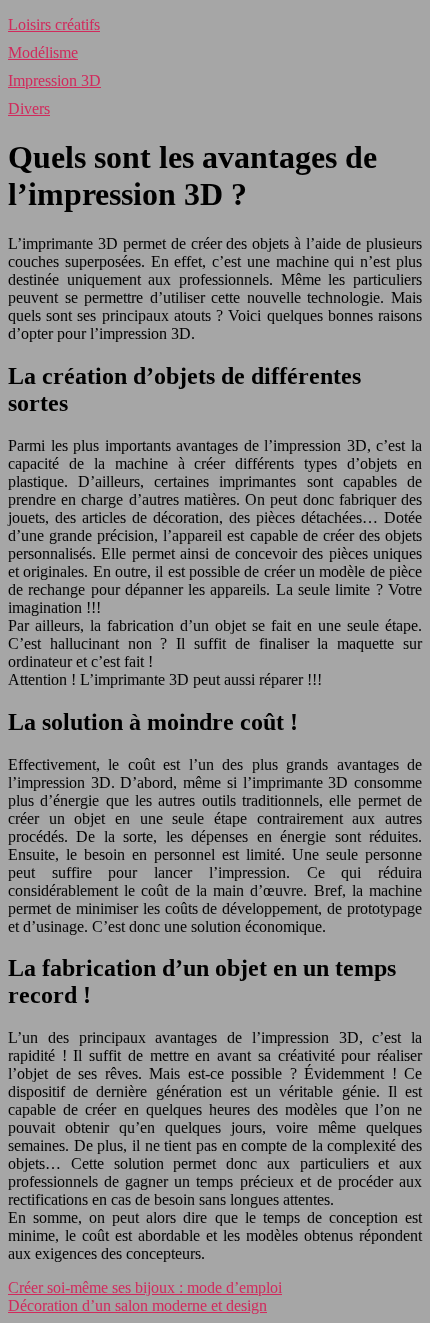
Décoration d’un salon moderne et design (137, 1305)
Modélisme (43, 52)
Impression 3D (54, 80)
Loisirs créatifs (54, 24)
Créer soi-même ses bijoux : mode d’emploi (145, 1287)
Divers (29, 108)
